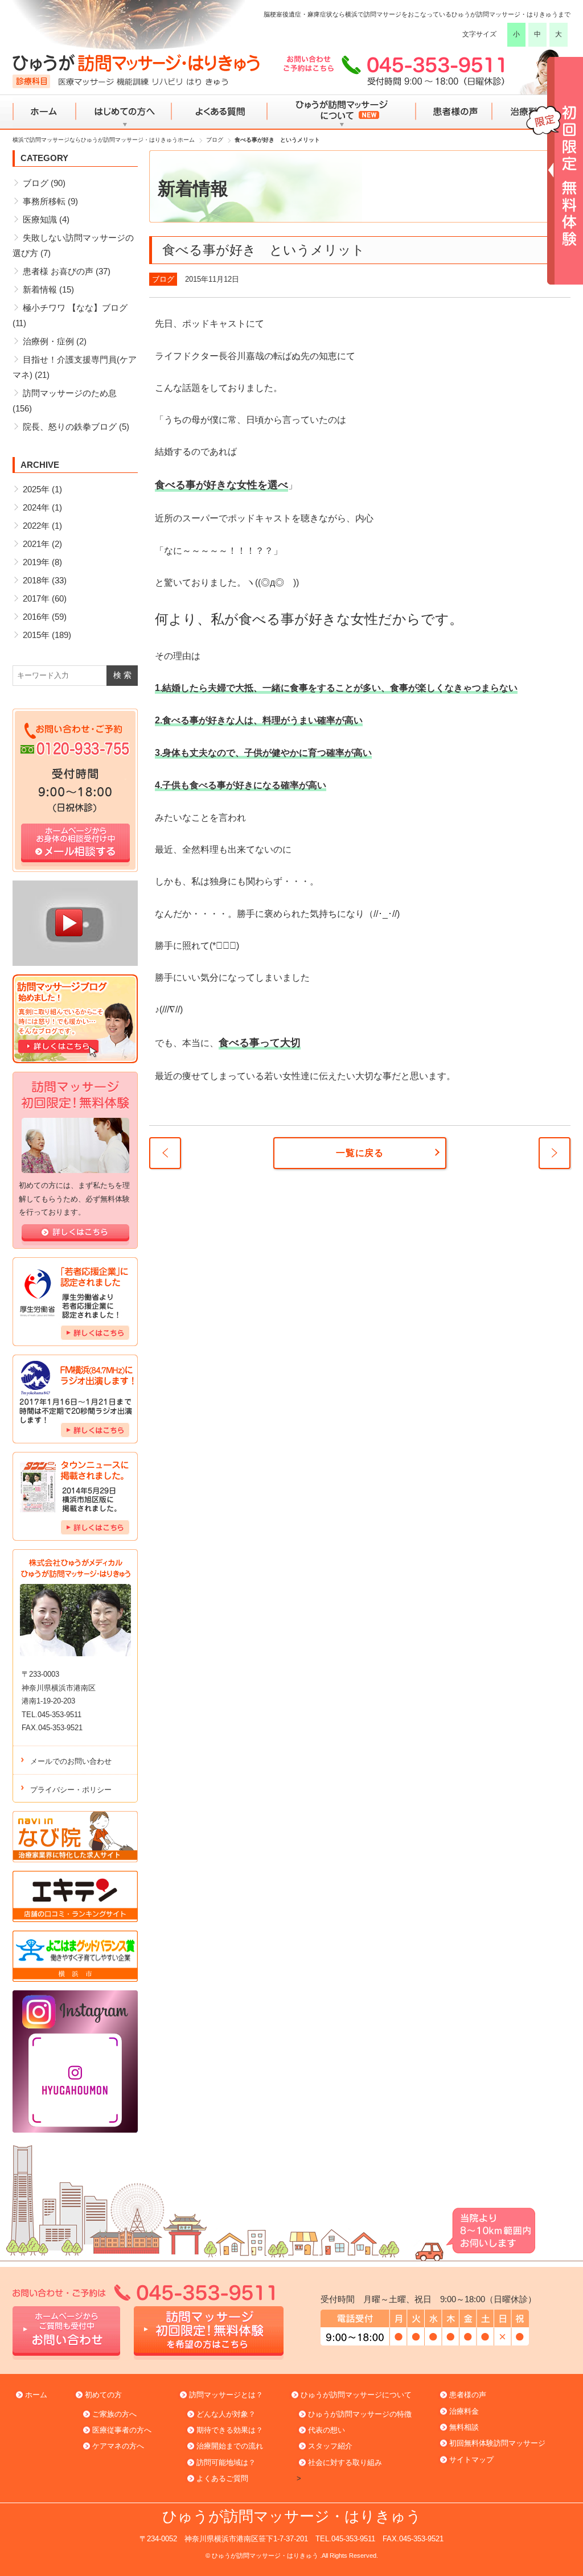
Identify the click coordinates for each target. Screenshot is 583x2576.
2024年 (36, 507)
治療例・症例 (48, 341)
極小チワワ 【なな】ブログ (75, 308)
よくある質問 (219, 112)
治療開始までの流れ (230, 2446)
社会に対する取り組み (345, 2462)
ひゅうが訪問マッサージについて (341, 112)
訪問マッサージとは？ (226, 2395)
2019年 (36, 562)
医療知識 (40, 219)
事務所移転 (44, 201)
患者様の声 (453, 112)
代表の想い (327, 2430)
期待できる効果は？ (230, 2430)
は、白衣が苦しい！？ (165, 1153)
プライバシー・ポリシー (71, 1790)
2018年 (36, 580)
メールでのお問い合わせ (71, 1761)
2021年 (36, 544)
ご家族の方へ (114, 2414)
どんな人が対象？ (226, 2414)
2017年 (36, 598)
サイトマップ (471, 2460)
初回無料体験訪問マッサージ (497, 2443)
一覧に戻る (360, 1153)
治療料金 (464, 2411)
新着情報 (40, 289)
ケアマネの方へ (118, 2446)
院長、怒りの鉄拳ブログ (70, 427)
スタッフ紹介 (330, 2446)
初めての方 (103, 2395)
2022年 (36, 526)
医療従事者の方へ (122, 2430)
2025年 (36, 489)
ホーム (45, 112)
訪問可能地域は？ (226, 2462)
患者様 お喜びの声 (58, 271)
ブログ (163, 279)
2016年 (36, 617)
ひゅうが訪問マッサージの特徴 (360, 2414)
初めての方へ (124, 112)
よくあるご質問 (222, 2478)
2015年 (36, 635)
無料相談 (464, 2427)
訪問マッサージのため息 (70, 393)
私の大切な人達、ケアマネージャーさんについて (555, 1153)
